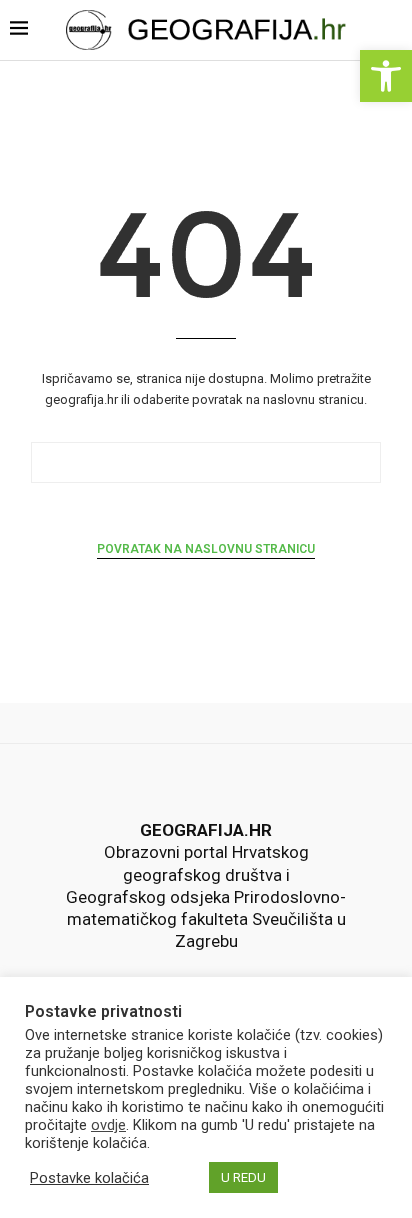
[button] (386, 76)
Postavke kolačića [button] (89, 1178)
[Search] (394, 32)
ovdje (108, 1125)
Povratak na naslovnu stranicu (206, 549)
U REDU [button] (243, 1177)
